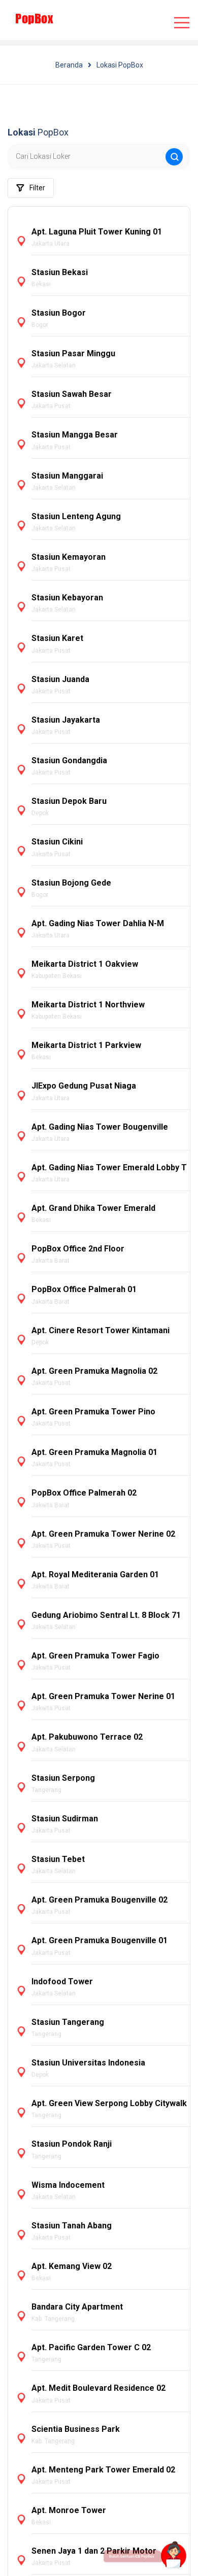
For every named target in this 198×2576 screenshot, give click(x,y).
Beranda (69, 65)
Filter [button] (37, 188)
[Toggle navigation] (182, 23)
